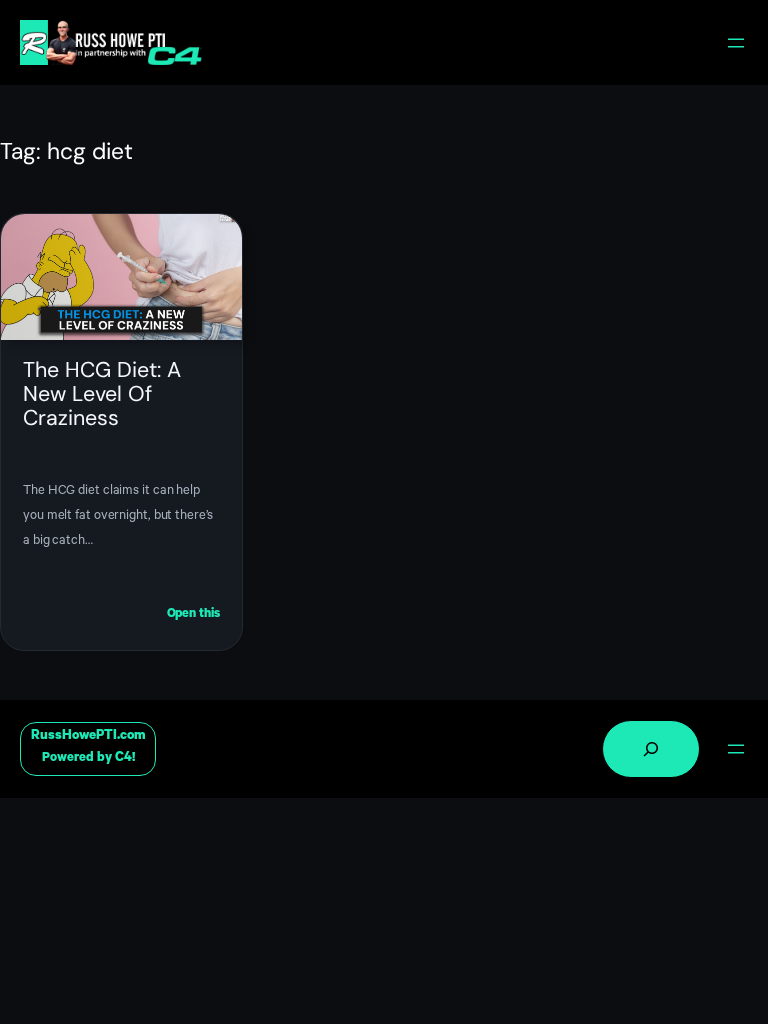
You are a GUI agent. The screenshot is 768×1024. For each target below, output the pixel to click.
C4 (123, 758)
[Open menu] (736, 43)
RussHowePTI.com (88, 736)
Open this (193, 616)
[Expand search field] (651, 749)
